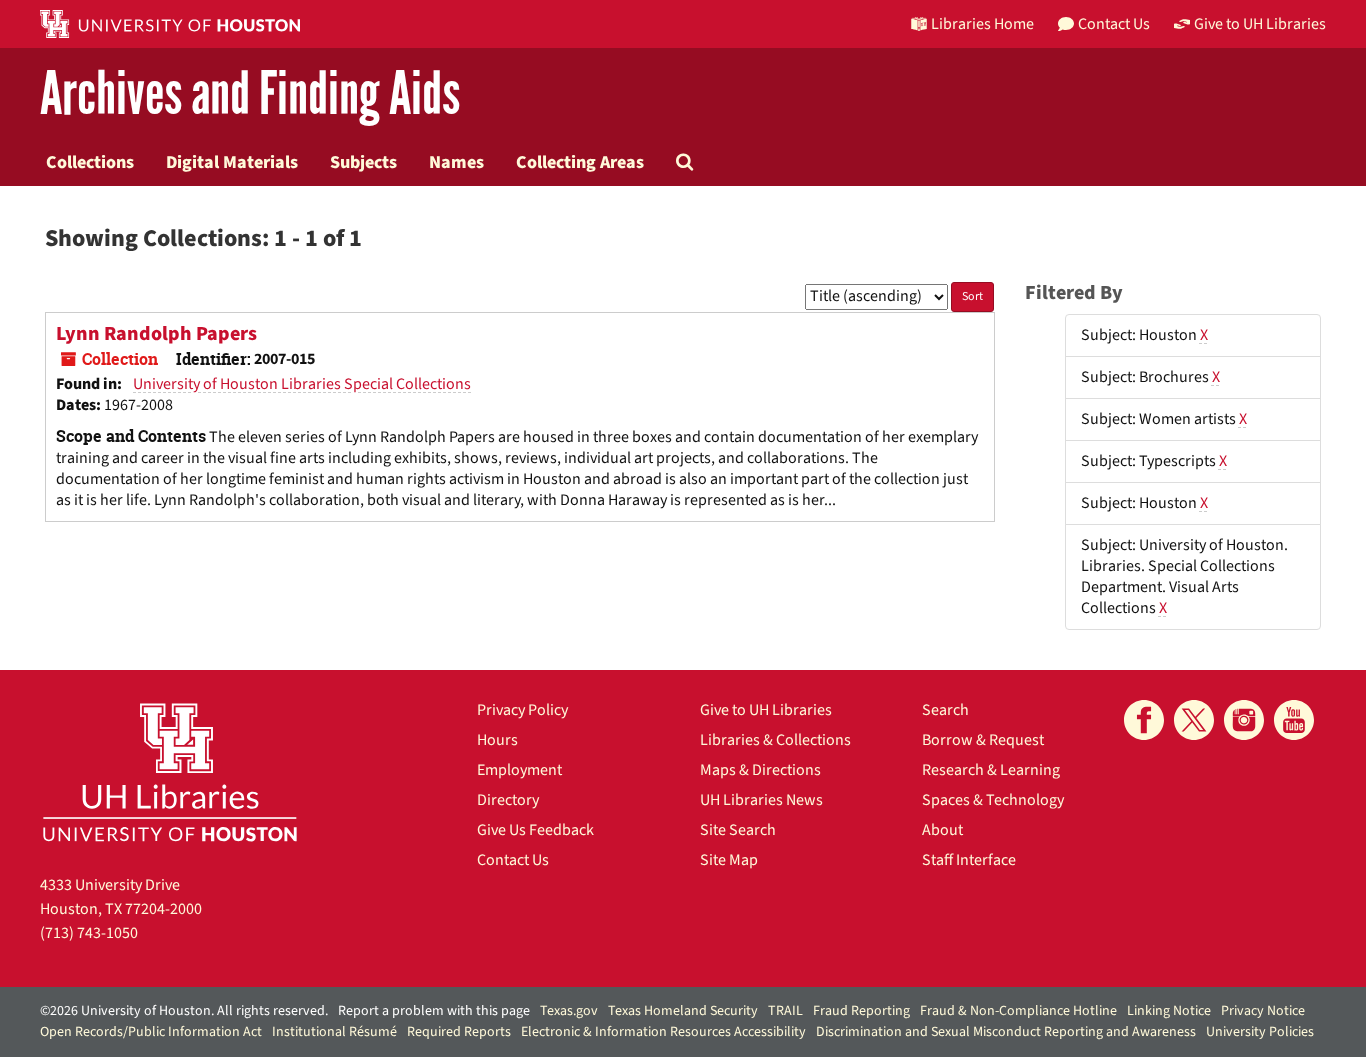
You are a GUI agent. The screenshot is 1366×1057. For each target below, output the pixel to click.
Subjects (363, 162)
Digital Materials (232, 162)
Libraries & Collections (775, 740)
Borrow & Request (983, 740)
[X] (1194, 720)
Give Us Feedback (535, 830)
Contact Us (513, 860)
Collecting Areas (580, 162)
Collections (90, 162)
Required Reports (459, 1032)
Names (456, 162)
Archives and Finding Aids (250, 94)
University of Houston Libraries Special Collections (302, 384)
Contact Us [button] (1114, 24)
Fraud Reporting (861, 1011)
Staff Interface (969, 860)
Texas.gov (569, 1011)
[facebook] (1144, 720)
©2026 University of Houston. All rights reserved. (184, 1011)
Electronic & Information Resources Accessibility (663, 1032)
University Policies (1260, 1032)
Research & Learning (991, 770)
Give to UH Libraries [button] (1260, 24)
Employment (519, 770)
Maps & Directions (760, 770)
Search (945, 710)
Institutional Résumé (334, 1032)
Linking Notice (1169, 1011)
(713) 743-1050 (89, 933)
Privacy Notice (1263, 1011)
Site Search (738, 830)
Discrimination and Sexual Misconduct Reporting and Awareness (1006, 1032)
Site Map (729, 860)
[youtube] (1294, 720)
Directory (508, 800)
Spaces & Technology (993, 800)
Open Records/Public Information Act (151, 1032)
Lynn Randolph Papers (156, 334)
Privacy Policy (522, 710)
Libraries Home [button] (982, 24)
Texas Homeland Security (683, 1011)
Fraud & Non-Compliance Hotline (1018, 1011)
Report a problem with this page (434, 1011)
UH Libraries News (761, 800)
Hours (497, 740)
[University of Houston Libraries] (170, 771)
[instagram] (1244, 720)
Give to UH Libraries (766, 710)
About (942, 830)
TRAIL (785, 1011)
